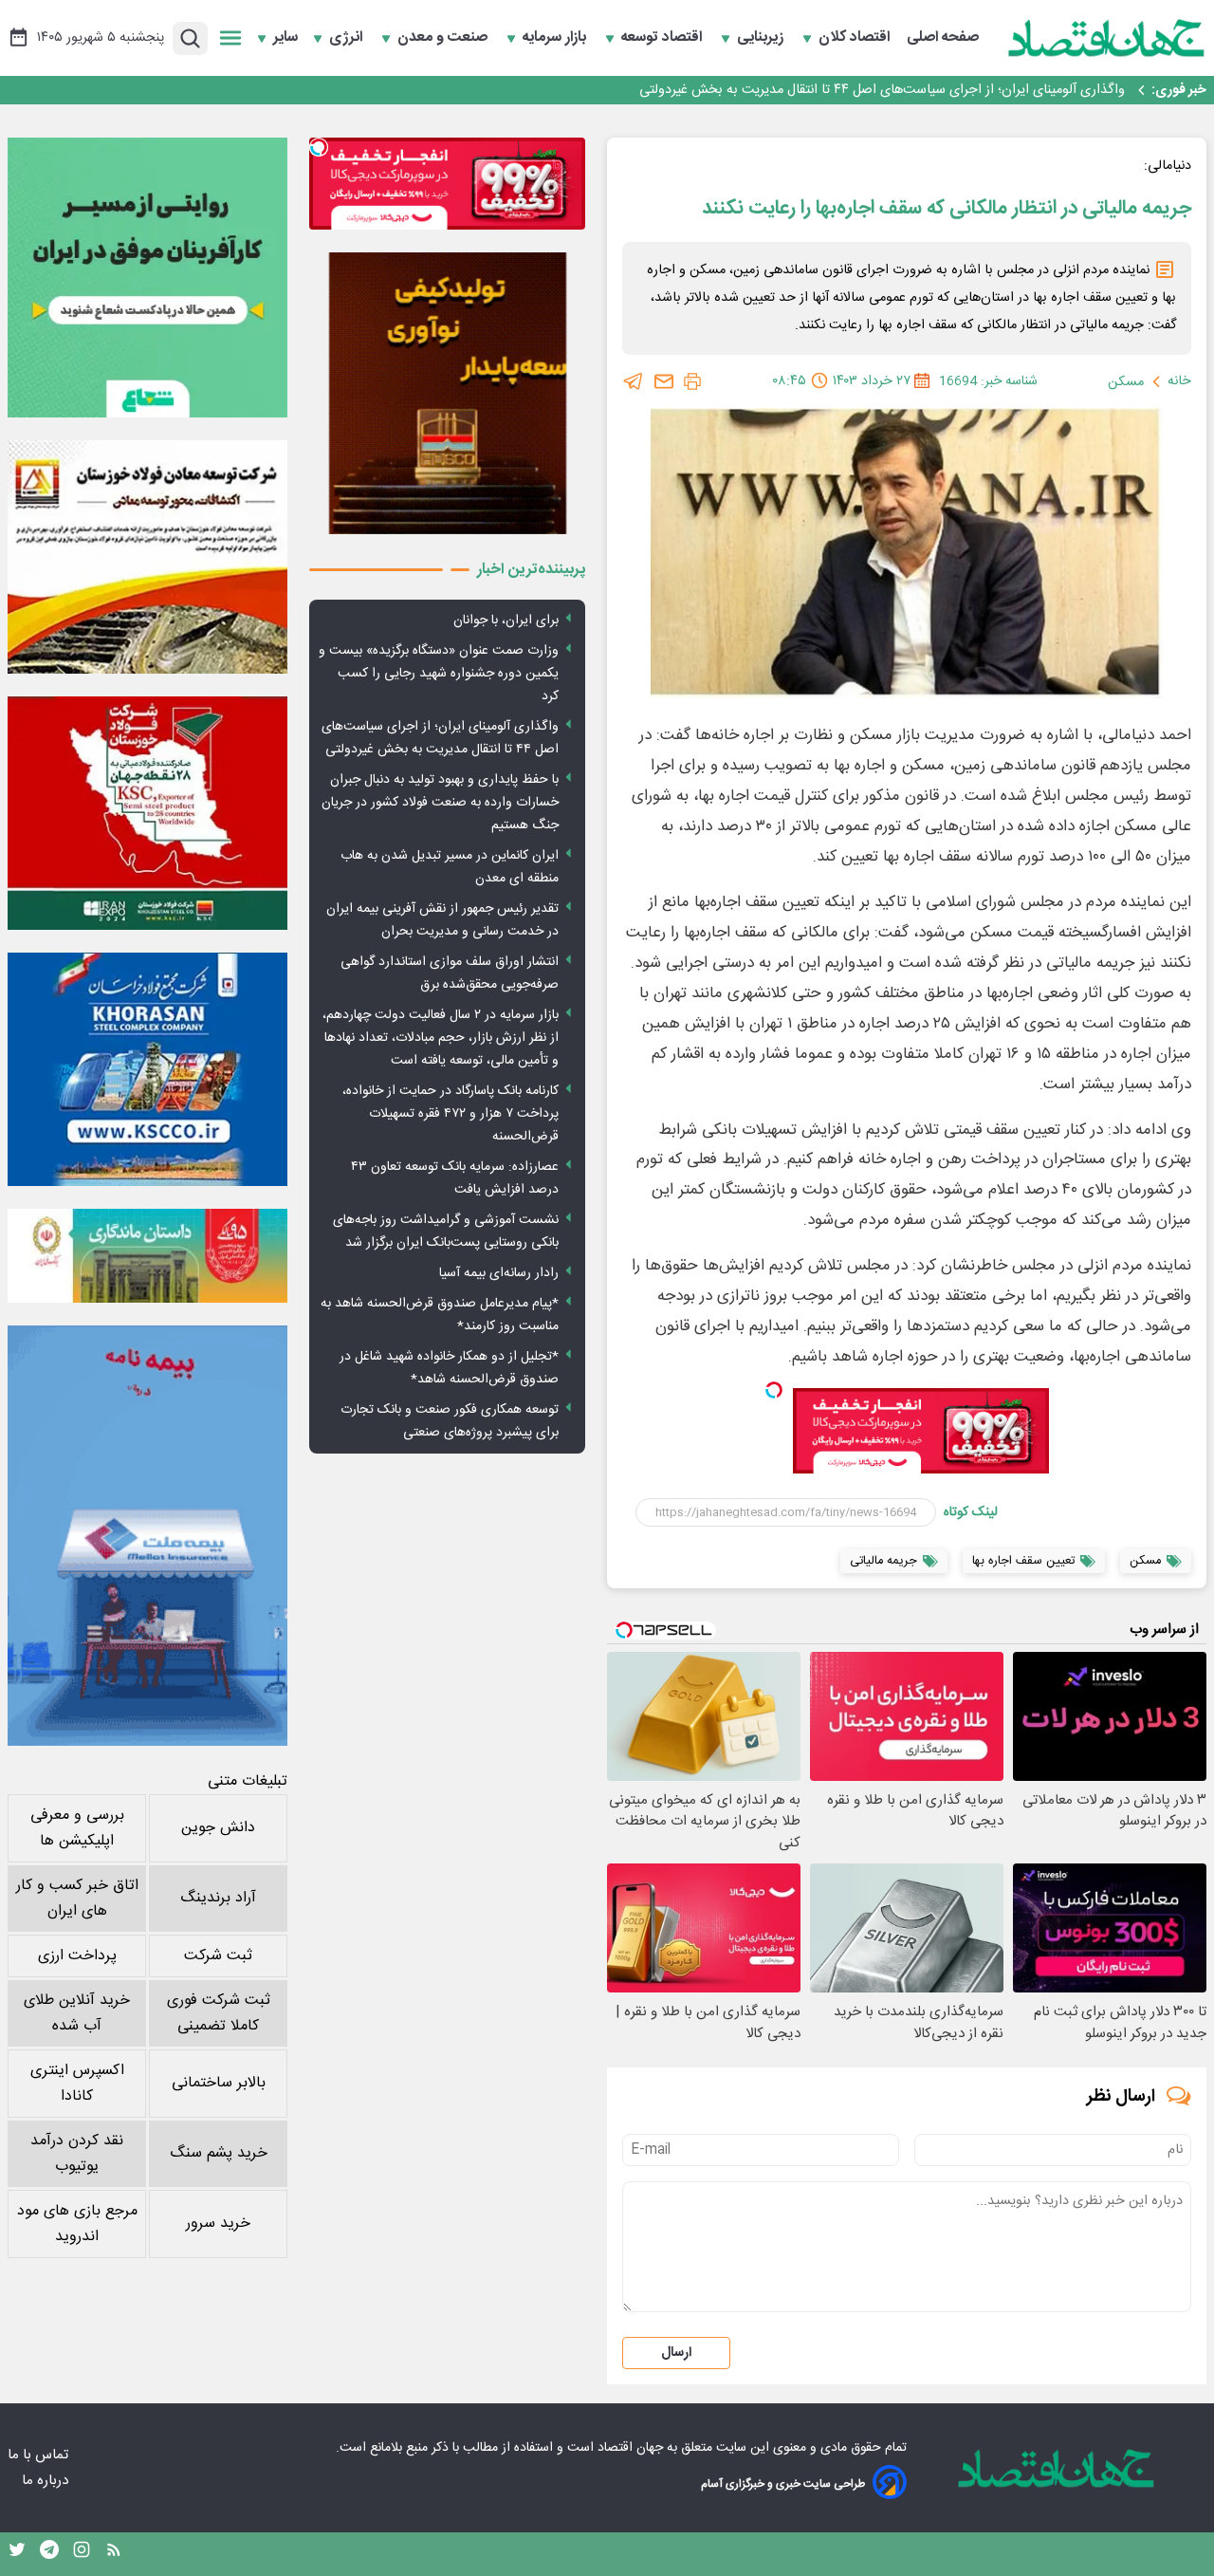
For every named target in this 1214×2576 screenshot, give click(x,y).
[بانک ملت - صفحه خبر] (147, 1255)
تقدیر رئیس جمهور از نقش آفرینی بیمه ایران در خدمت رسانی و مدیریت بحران (442, 920)
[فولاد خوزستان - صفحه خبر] (147, 813)
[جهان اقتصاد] (1107, 38)
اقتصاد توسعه (663, 38)
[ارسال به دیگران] (664, 381)
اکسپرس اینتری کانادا (77, 2084)
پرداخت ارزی (77, 1956)
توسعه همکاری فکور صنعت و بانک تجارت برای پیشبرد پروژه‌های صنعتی (450, 1421)
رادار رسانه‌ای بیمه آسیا (499, 1273)
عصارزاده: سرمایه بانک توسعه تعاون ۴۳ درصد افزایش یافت (455, 1178)
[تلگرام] (634, 381)
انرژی (348, 38)
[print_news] (692, 381)
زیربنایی (762, 38)
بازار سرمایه (556, 38)
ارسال (676, 2353)
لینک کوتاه (971, 1512)
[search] (190, 38)
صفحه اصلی (943, 38)
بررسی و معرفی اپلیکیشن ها (77, 1828)
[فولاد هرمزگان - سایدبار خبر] (447, 393)
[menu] (230, 38)
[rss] (114, 2554)
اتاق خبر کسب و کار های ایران (77, 1899)
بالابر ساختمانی (219, 2083)
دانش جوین (218, 1828)
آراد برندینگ (218, 1898)
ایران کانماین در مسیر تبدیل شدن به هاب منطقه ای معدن (450, 867)
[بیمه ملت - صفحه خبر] (147, 1536)
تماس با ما (40, 2455)
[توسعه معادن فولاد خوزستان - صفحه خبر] (147, 557)
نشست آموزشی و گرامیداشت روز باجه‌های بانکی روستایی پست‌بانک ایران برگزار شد (446, 1232)
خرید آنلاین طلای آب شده (77, 2013)
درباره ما (47, 2481)
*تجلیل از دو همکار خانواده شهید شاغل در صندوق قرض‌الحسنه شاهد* (449, 1368)
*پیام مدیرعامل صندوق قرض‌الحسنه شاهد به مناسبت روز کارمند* (440, 1315)
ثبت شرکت (218, 1956)
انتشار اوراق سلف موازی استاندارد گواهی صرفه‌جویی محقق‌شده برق (450, 973)
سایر (285, 38)
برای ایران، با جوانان (506, 621)
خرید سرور (218, 2224)
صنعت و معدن (444, 38)
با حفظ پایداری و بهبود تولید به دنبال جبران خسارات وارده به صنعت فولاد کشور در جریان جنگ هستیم (843, 90)
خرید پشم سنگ (219, 2153)
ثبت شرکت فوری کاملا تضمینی (219, 2013)
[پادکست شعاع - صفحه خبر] (147, 278)
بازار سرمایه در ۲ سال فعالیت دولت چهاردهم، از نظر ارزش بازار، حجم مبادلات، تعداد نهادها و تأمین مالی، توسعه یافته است (441, 1038)
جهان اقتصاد (630, 2448)
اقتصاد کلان (856, 38)
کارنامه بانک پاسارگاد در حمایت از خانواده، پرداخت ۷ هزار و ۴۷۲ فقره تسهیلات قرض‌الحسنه (451, 1114)
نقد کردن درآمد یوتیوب (77, 2154)
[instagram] (82, 2554)
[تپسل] (774, 1390)
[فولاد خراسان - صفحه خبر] (147, 1069)
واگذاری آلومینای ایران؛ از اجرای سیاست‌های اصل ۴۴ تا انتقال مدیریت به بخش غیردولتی (440, 738)
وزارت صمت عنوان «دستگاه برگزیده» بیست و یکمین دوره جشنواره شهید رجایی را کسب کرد (439, 674)
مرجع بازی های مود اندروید (77, 2224)
